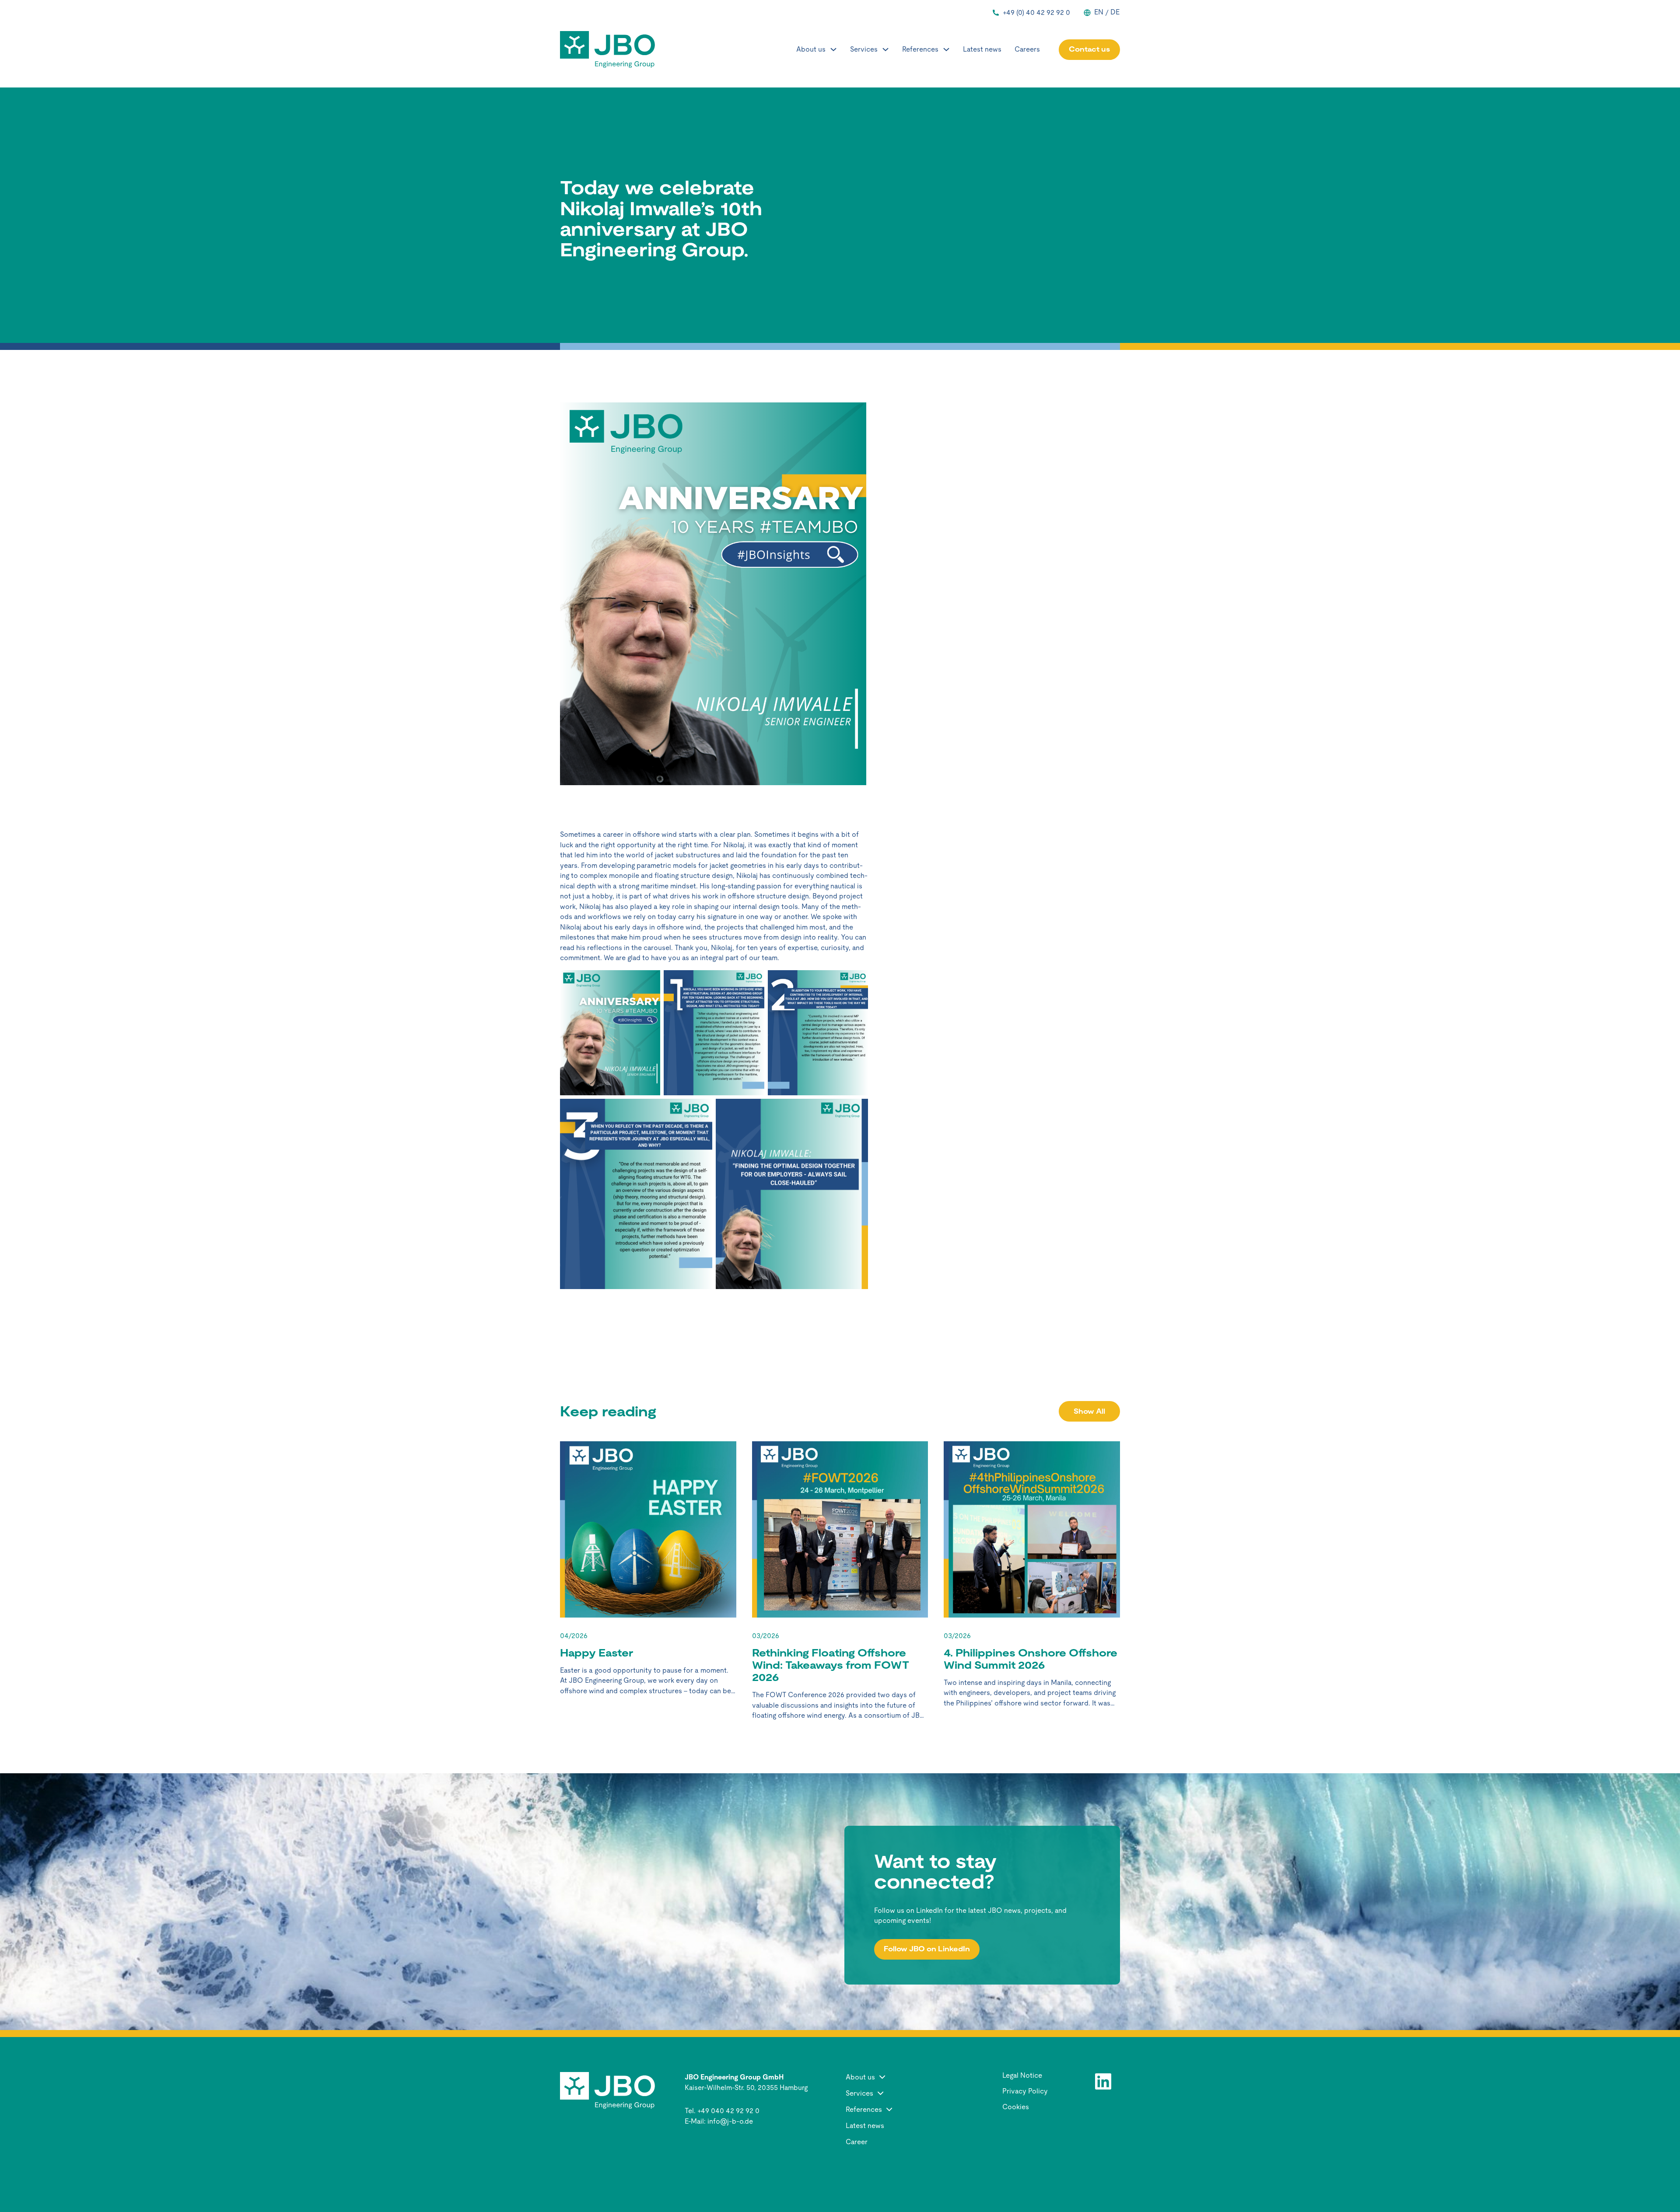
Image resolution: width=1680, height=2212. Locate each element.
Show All (1089, 1411)
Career (857, 2142)
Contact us (1089, 49)
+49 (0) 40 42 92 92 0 (1036, 12)
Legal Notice (1022, 2076)
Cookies (1016, 2107)
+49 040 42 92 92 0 (728, 2111)
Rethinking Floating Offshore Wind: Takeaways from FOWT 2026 (831, 1665)
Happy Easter (597, 1653)
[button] (900, 2077)
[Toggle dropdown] (833, 49)
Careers (1027, 49)
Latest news (982, 49)
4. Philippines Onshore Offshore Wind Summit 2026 (1031, 1659)
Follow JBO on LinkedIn (927, 1949)
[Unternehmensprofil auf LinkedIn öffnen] (1103, 2082)
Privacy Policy (1025, 2091)
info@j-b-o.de (730, 2121)
